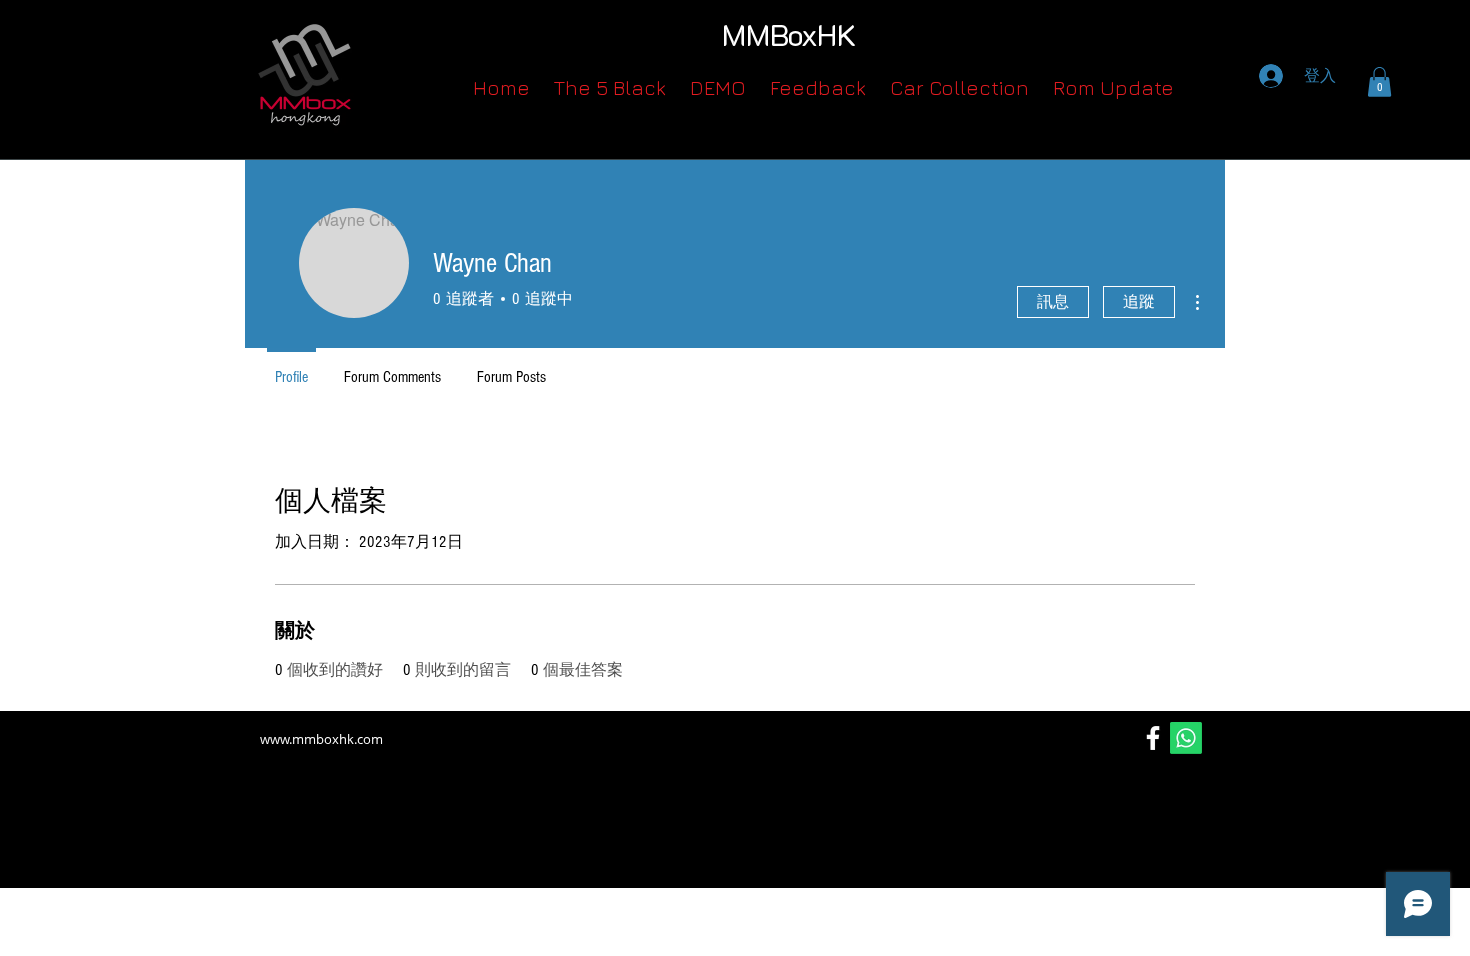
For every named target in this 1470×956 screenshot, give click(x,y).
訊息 (1053, 302)
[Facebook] (1153, 738)
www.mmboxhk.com (321, 739)
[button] (1379, 82)
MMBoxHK (789, 34)
